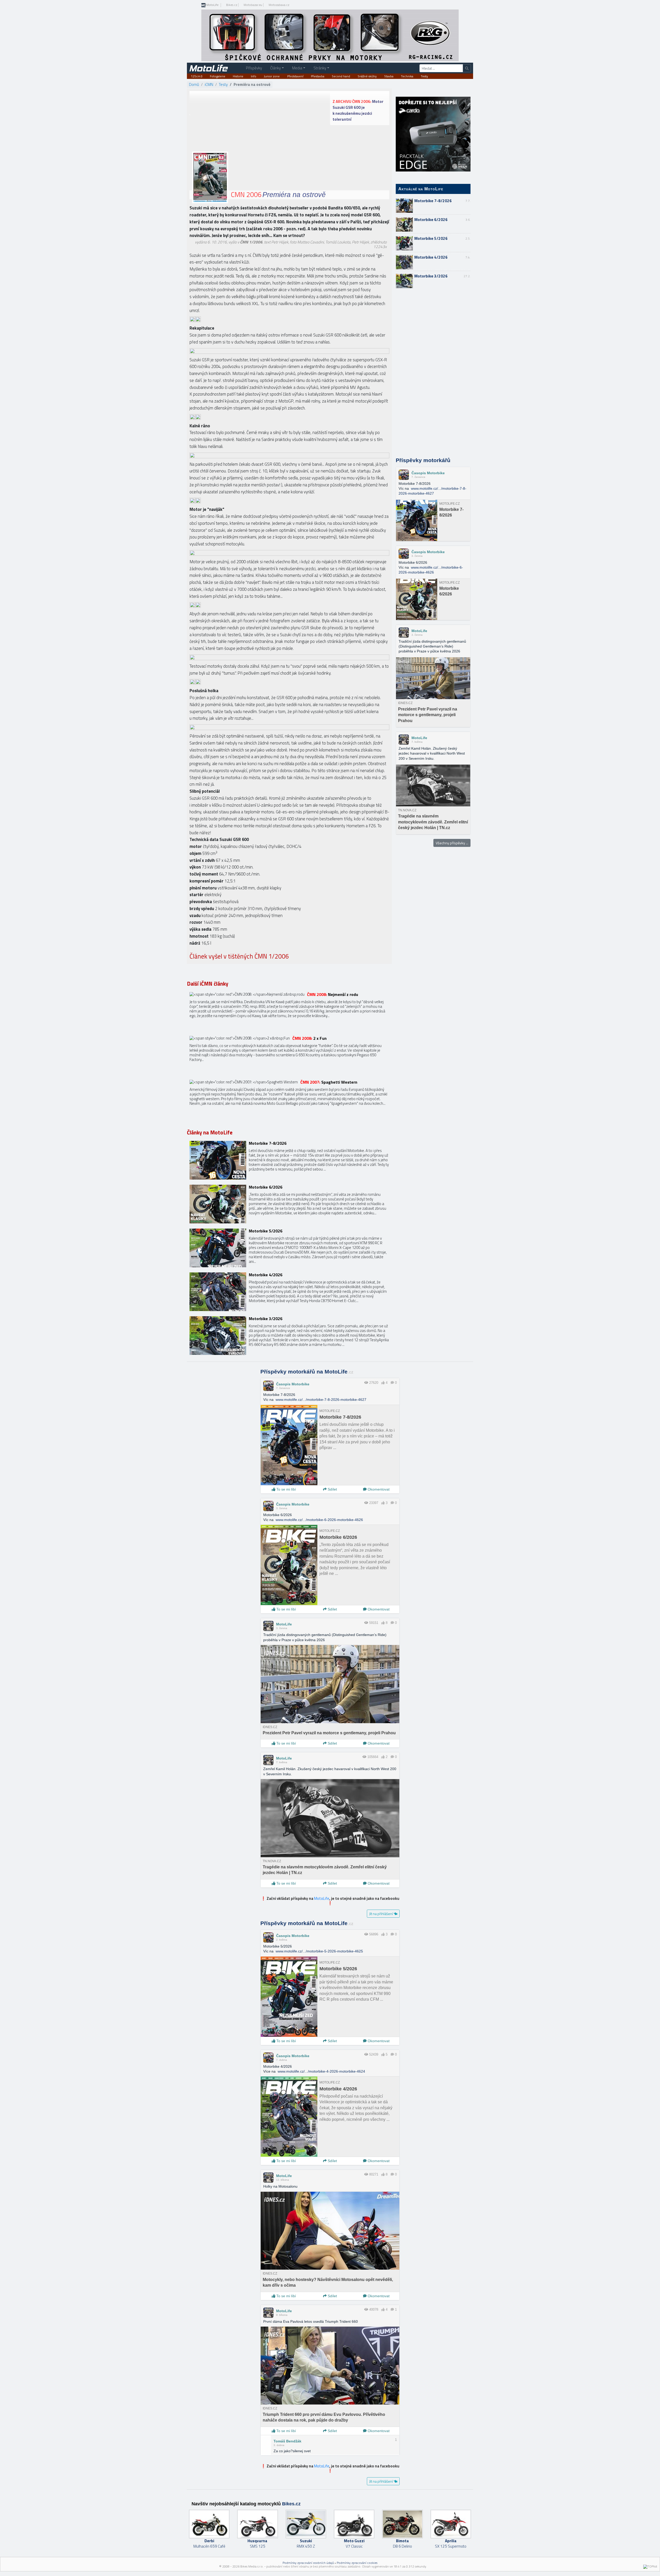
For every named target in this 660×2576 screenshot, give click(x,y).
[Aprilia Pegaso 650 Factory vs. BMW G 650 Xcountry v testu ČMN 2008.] (289, 1055)
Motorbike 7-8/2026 (433, 201)
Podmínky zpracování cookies (357, 2563)
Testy (424, 76)
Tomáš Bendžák (287, 2441)
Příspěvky (254, 68)
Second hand (341, 76)
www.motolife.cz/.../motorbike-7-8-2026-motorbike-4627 (321, 1400)
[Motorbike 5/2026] (289, 1248)
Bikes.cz (232, 5)
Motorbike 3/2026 (431, 276)
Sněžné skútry (367, 76)
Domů (194, 84)
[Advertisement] (433, 373)
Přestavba (318, 76)
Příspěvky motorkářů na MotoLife (307, 1372)
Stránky (320, 68)
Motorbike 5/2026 (431, 238)
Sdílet (332, 1489)
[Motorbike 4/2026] (289, 1292)
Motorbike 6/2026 (431, 220)
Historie (238, 76)
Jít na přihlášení (381, 1914)
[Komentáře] (392, 1383)
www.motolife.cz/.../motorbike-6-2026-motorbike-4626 (319, 1520)
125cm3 (197, 76)
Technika (407, 76)
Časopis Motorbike (428, 473)
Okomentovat (378, 1489)
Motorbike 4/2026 (431, 257)
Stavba (389, 76)
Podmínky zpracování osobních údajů (308, 2563)
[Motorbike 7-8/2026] (289, 1160)
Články (275, 68)
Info (254, 76)
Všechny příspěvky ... (452, 843)
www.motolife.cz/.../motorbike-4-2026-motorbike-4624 (321, 2071)
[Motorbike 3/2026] (289, 1336)
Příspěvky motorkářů (423, 460)
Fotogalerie (218, 76)
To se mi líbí (286, 1489)
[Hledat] (467, 68)
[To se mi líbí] (383, 1383)
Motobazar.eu (253, 5)
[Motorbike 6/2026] (289, 1204)
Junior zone (272, 76)
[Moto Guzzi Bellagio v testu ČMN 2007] (289, 1099)
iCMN (209, 84)
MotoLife (212, 5)
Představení (295, 76)
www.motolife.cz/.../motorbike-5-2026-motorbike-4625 (319, 1951)
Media (297, 68)
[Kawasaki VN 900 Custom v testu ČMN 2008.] (289, 1011)
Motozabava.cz (279, 5)
